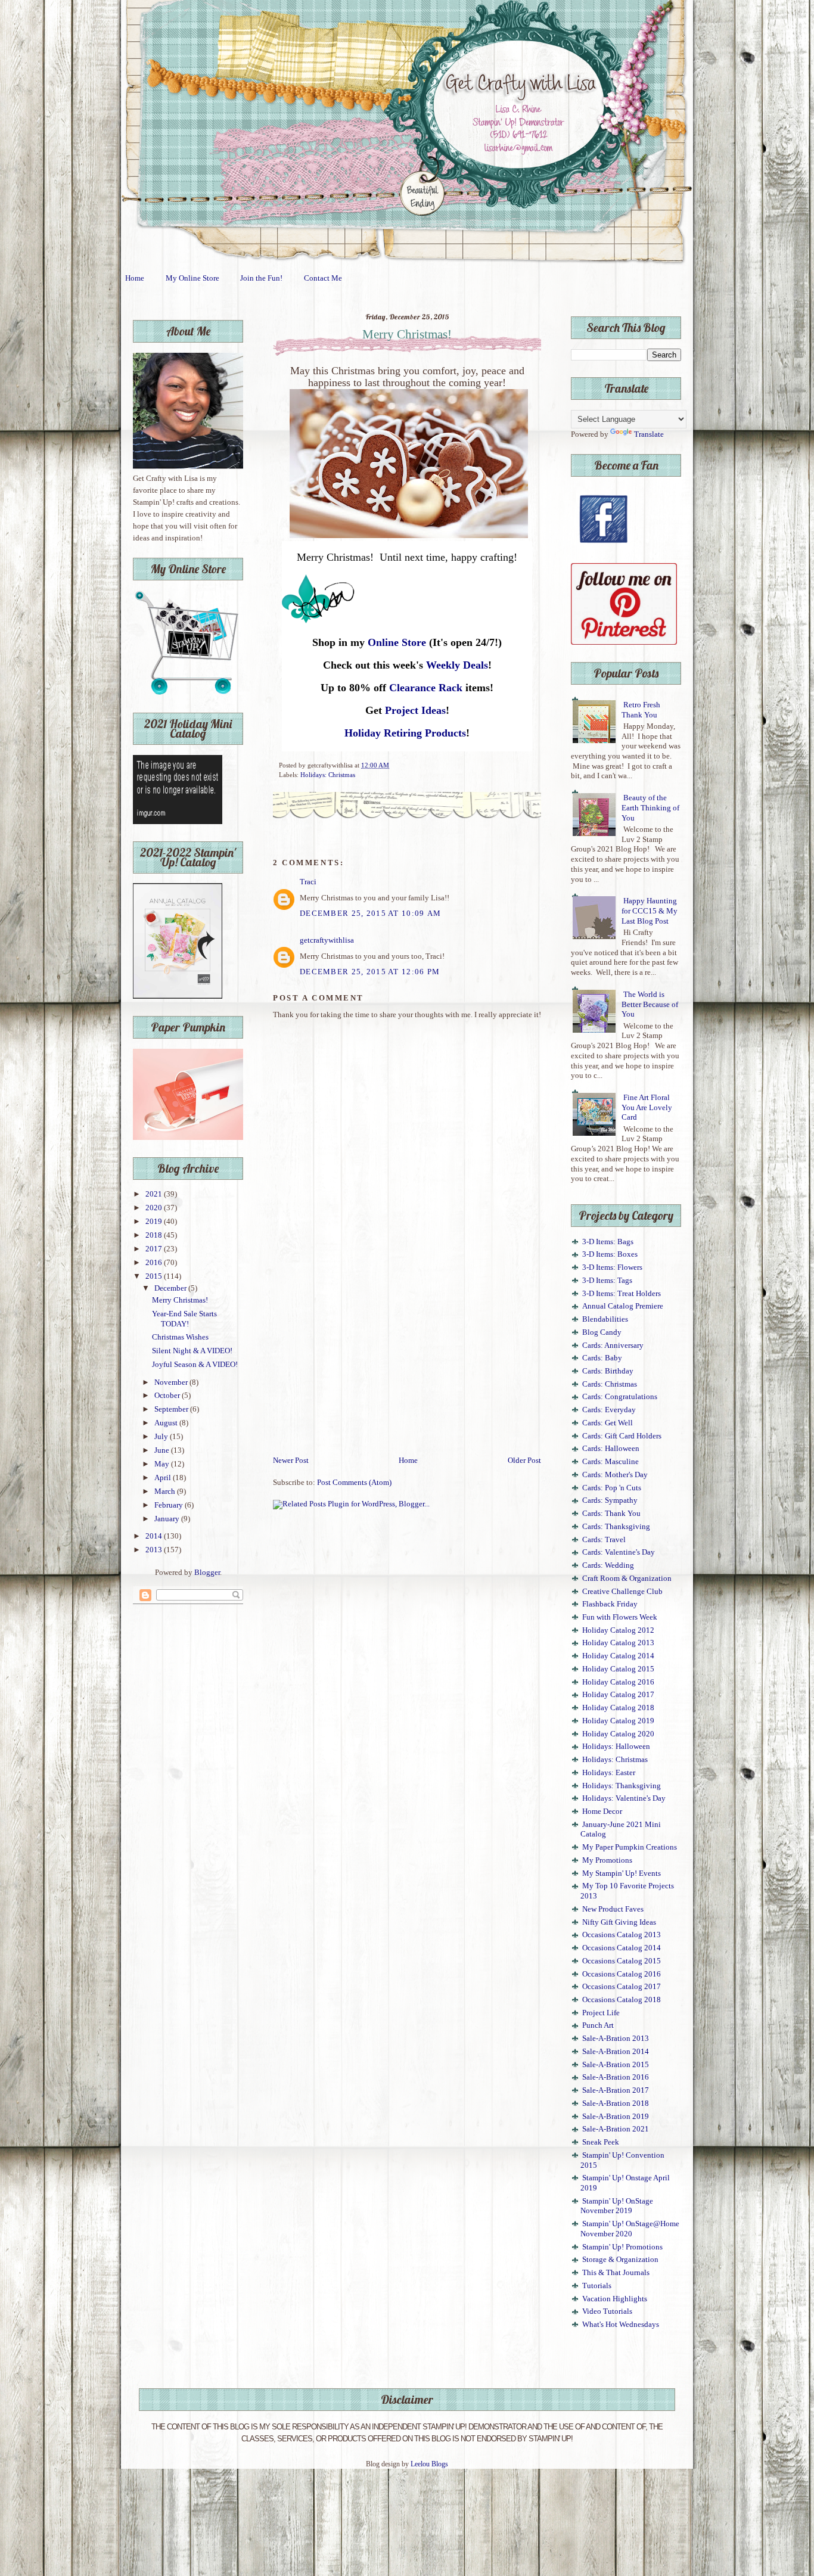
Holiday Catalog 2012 (618, 1630)
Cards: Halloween (611, 1449)
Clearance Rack (426, 688)
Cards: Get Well (608, 1423)
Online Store (397, 642)
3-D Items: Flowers (612, 1267)
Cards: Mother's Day (615, 1475)
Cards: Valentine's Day (619, 1552)
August (167, 1423)
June (163, 1450)
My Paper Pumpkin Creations (630, 1847)
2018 (155, 1235)
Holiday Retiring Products (405, 733)
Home (135, 278)
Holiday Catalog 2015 (618, 1669)
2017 (155, 1249)
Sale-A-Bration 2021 (616, 2129)
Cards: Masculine (610, 1462)
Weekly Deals (457, 665)
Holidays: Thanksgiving (622, 1786)
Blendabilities (605, 1319)
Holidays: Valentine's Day (624, 1798)
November (172, 1382)
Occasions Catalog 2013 (622, 1935)
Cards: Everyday (609, 1410)
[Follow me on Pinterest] (624, 642)
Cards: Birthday (608, 1371)
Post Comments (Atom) (354, 1483)
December (171, 1288)
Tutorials (597, 2286)
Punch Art (598, 2025)
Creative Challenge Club (622, 1592)
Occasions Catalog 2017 (622, 1987)
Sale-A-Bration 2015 (616, 2065)
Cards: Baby (602, 1358)
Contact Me (323, 278)
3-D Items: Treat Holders (622, 1294)
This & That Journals (616, 2273)
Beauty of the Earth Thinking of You (650, 808)
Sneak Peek (601, 2142)
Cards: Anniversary (613, 1346)
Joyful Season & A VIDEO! (195, 1365)
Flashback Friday (610, 1604)
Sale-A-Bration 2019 (616, 2117)
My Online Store (192, 278)
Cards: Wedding (608, 1565)
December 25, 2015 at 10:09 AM (370, 913)
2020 (155, 1208)
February (170, 1505)
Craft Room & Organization (627, 1578)
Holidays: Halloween (616, 1747)
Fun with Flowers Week (620, 1617)
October (168, 1396)
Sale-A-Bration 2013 (616, 2039)
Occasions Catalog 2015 (622, 1961)
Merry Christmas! (180, 1300)
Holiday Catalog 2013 (618, 1643)
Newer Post (291, 1461)
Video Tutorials (607, 2311)
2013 (155, 1550)
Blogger (207, 1573)
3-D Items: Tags (607, 1281)
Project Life (601, 2013)
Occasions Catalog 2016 (622, 1974)
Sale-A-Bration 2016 (616, 2077)
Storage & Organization (620, 2260)
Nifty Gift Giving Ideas (619, 1922)
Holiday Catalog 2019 (618, 1721)
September (172, 1409)
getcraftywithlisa (327, 940)
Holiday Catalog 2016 (618, 1682)
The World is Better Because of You (650, 1004)
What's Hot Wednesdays (621, 2325)
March (166, 1491)
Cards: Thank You (611, 1514)
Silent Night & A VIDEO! (192, 1351)
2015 (155, 1276)
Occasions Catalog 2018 (622, 2000)
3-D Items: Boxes (610, 1254)
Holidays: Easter (609, 1773)
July (162, 1437)
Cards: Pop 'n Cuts (612, 1488)
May (163, 1464)
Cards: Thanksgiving (616, 1527)
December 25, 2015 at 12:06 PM (370, 972)
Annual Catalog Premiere (623, 1306)
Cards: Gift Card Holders (622, 1436)
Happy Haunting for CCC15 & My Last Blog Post (650, 911)
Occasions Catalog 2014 (622, 1948)
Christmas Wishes (180, 1337)
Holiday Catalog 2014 (618, 1656)
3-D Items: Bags (608, 1242)
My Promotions (607, 1860)
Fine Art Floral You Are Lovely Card (647, 1107)
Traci (308, 882)
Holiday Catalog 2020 (618, 1734)
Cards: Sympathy (610, 1500)
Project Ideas (415, 710)
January (168, 1519)
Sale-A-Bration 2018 (616, 2103)
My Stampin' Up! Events (622, 1873)
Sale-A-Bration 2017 (616, 2090)
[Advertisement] (407, 1365)
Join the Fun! (261, 278)
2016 (155, 1263)
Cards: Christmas (610, 1384)
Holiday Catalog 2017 (618, 1695)
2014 (155, 1536)
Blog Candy (602, 1332)
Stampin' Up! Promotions (622, 2247)
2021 (155, 1194)
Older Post (524, 1461)
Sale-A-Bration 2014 (616, 2052)
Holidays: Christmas (328, 775)
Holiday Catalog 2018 (618, 1708)
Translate (649, 434)
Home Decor (602, 1811)
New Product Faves (613, 1909)
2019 (155, 1222)
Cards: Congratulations (620, 1397)
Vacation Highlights (615, 2299)
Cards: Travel (604, 1540)
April (164, 1478)
